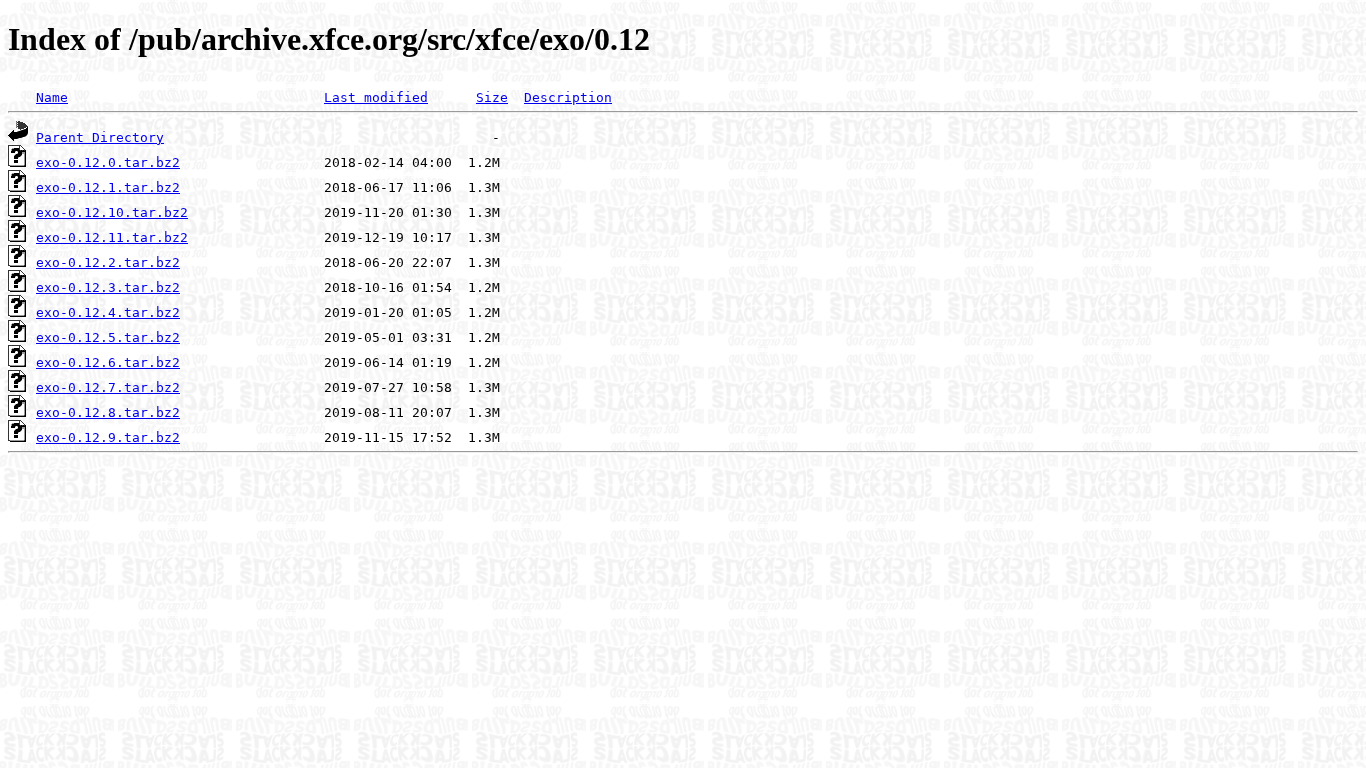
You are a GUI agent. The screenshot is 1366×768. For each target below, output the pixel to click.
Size (492, 97)
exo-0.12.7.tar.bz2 (108, 387)
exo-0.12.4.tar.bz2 (108, 312)
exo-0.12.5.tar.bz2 (108, 337)
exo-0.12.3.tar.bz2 (108, 287)
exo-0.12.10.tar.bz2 (112, 212)
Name (52, 97)
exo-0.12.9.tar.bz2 (108, 437)
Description (568, 97)
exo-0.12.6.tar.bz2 (108, 362)
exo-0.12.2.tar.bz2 (108, 262)
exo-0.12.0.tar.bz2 (108, 162)
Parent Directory (100, 137)
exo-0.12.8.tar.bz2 (108, 412)
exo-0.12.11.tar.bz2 (112, 237)
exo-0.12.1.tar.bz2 (108, 187)
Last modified (376, 97)
